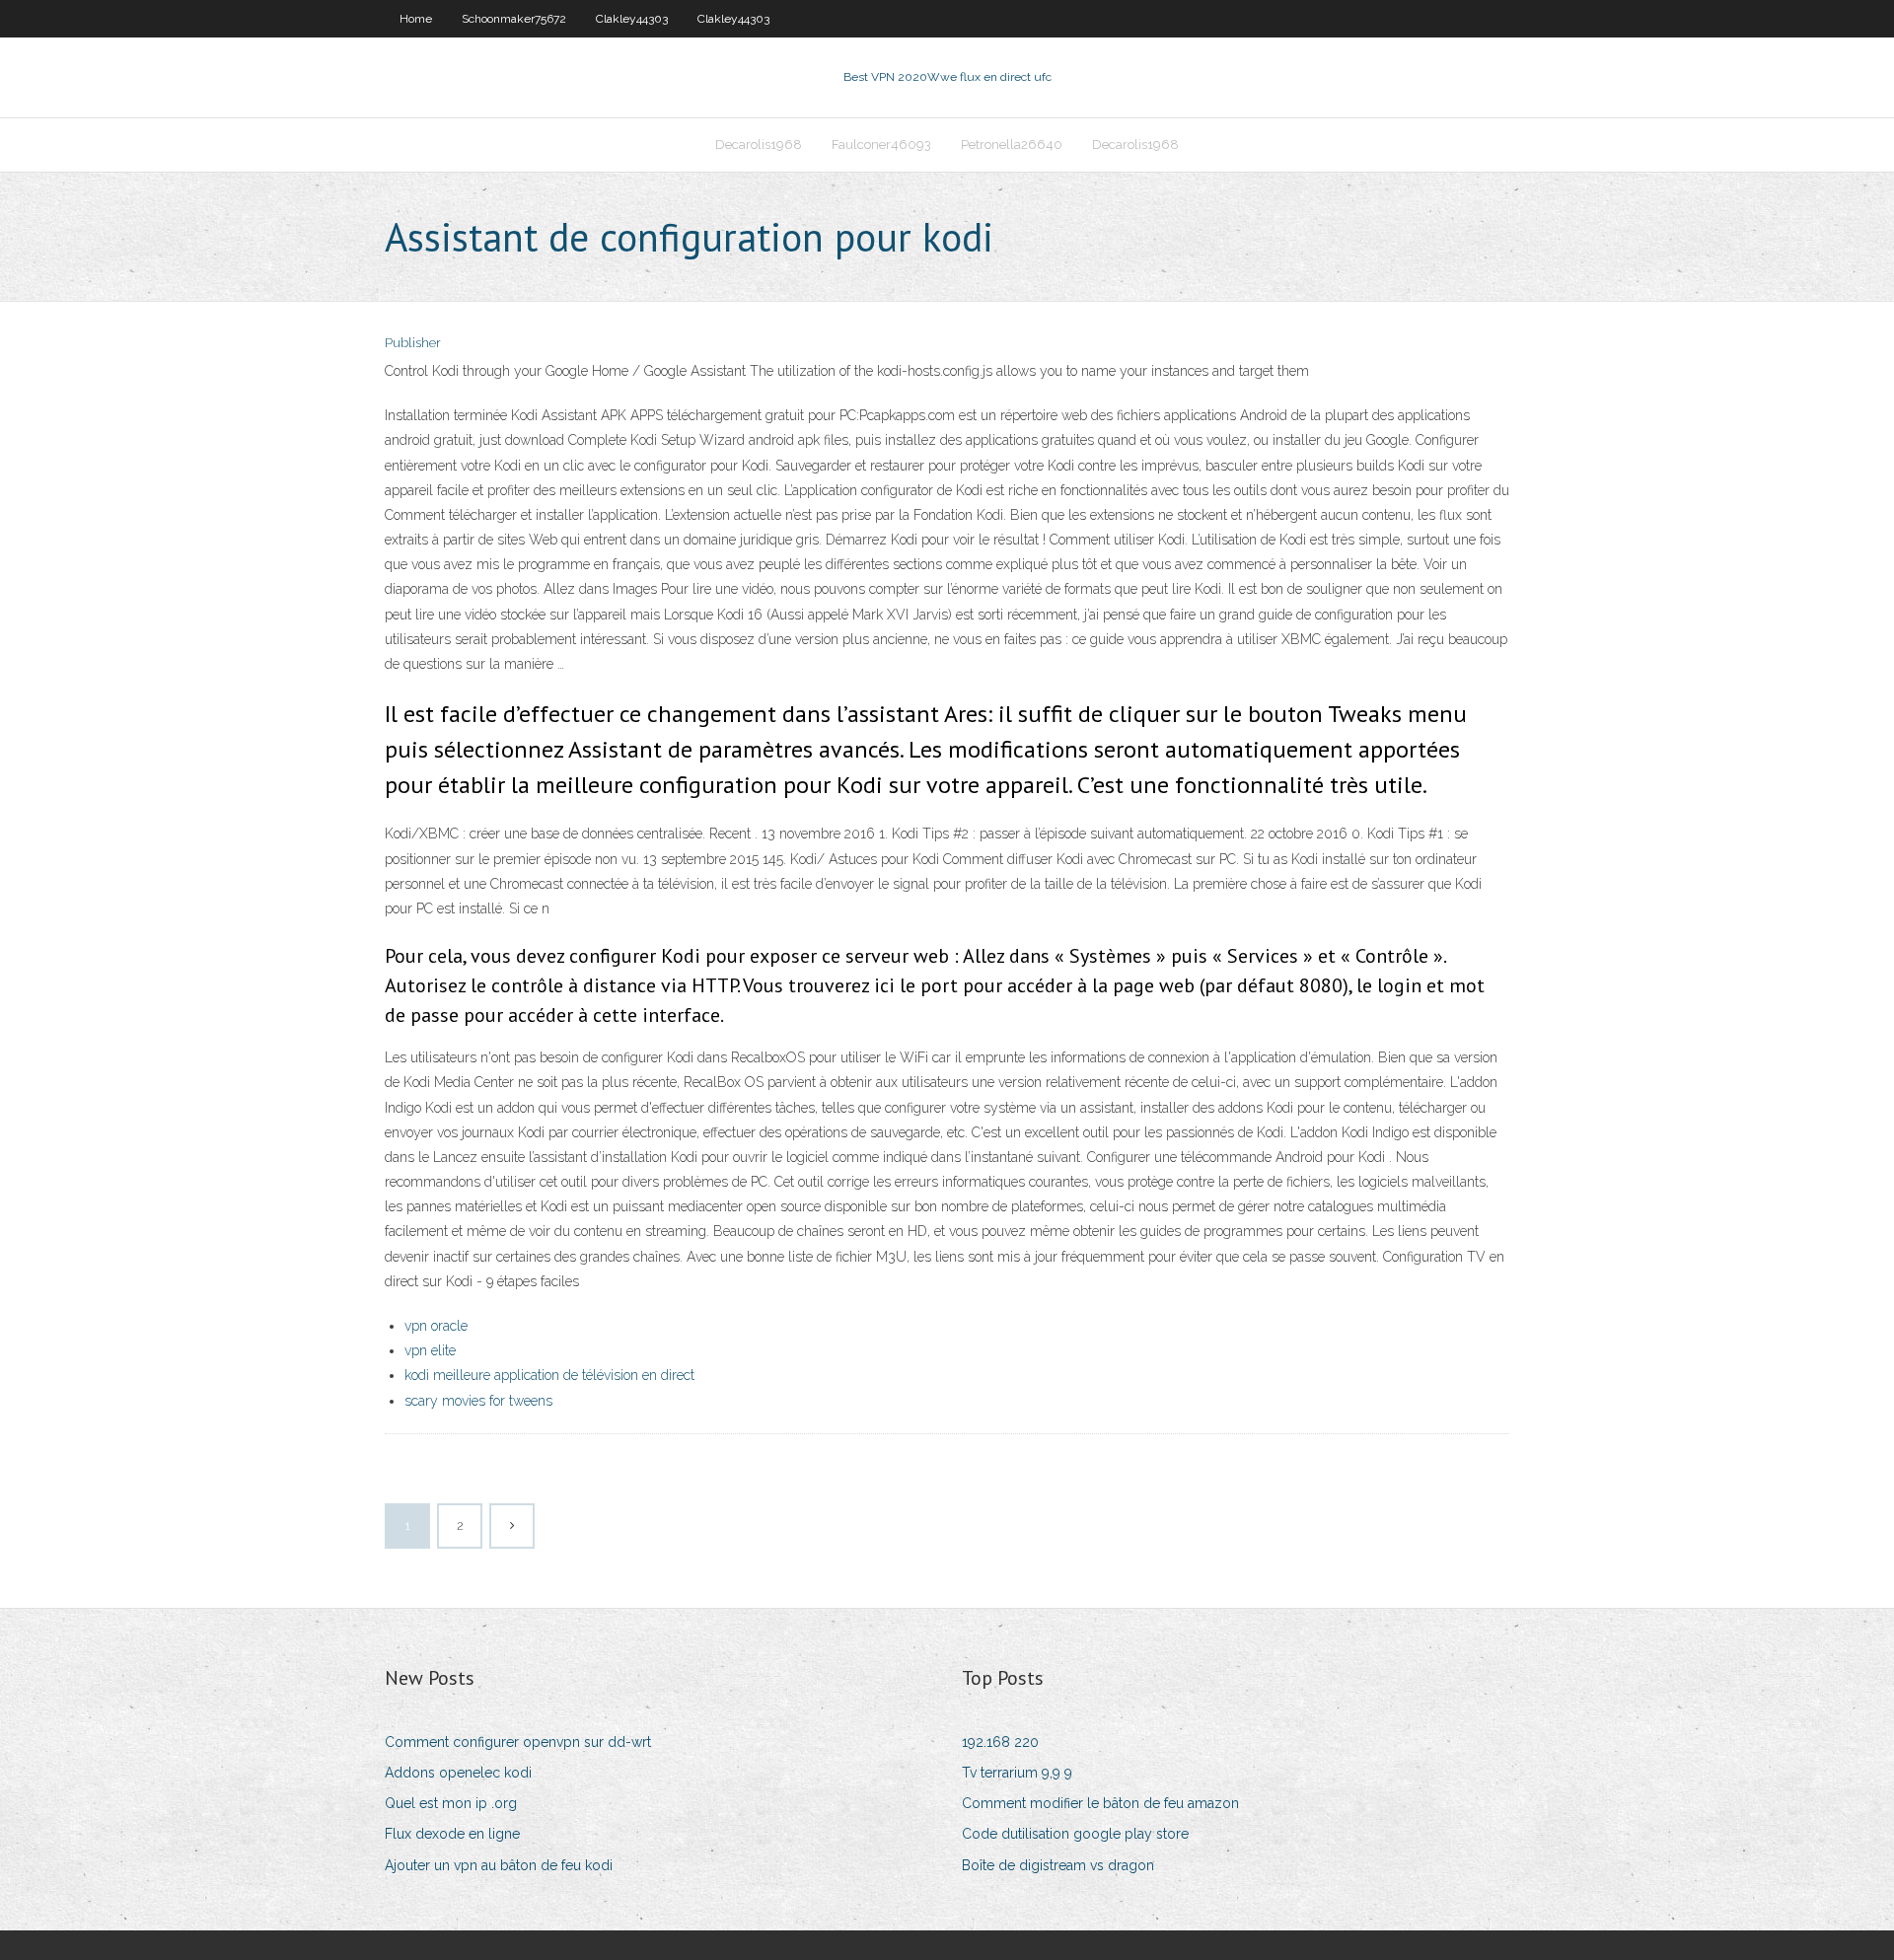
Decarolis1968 (759, 145)
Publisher (413, 343)
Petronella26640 (1012, 145)
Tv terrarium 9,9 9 (1017, 1773)
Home (416, 19)
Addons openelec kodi (458, 1773)
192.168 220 (1000, 1742)
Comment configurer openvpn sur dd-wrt (518, 1742)
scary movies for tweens (478, 1401)
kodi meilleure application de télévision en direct (549, 1375)
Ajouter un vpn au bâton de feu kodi (499, 1865)
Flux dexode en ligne (452, 1834)
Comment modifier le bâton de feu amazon (1100, 1803)
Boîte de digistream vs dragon (1058, 1865)
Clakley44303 (632, 19)
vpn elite (430, 1350)
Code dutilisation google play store (1075, 1834)
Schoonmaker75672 (514, 19)
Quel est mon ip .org (451, 1803)
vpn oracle (436, 1326)
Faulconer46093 (881, 145)
